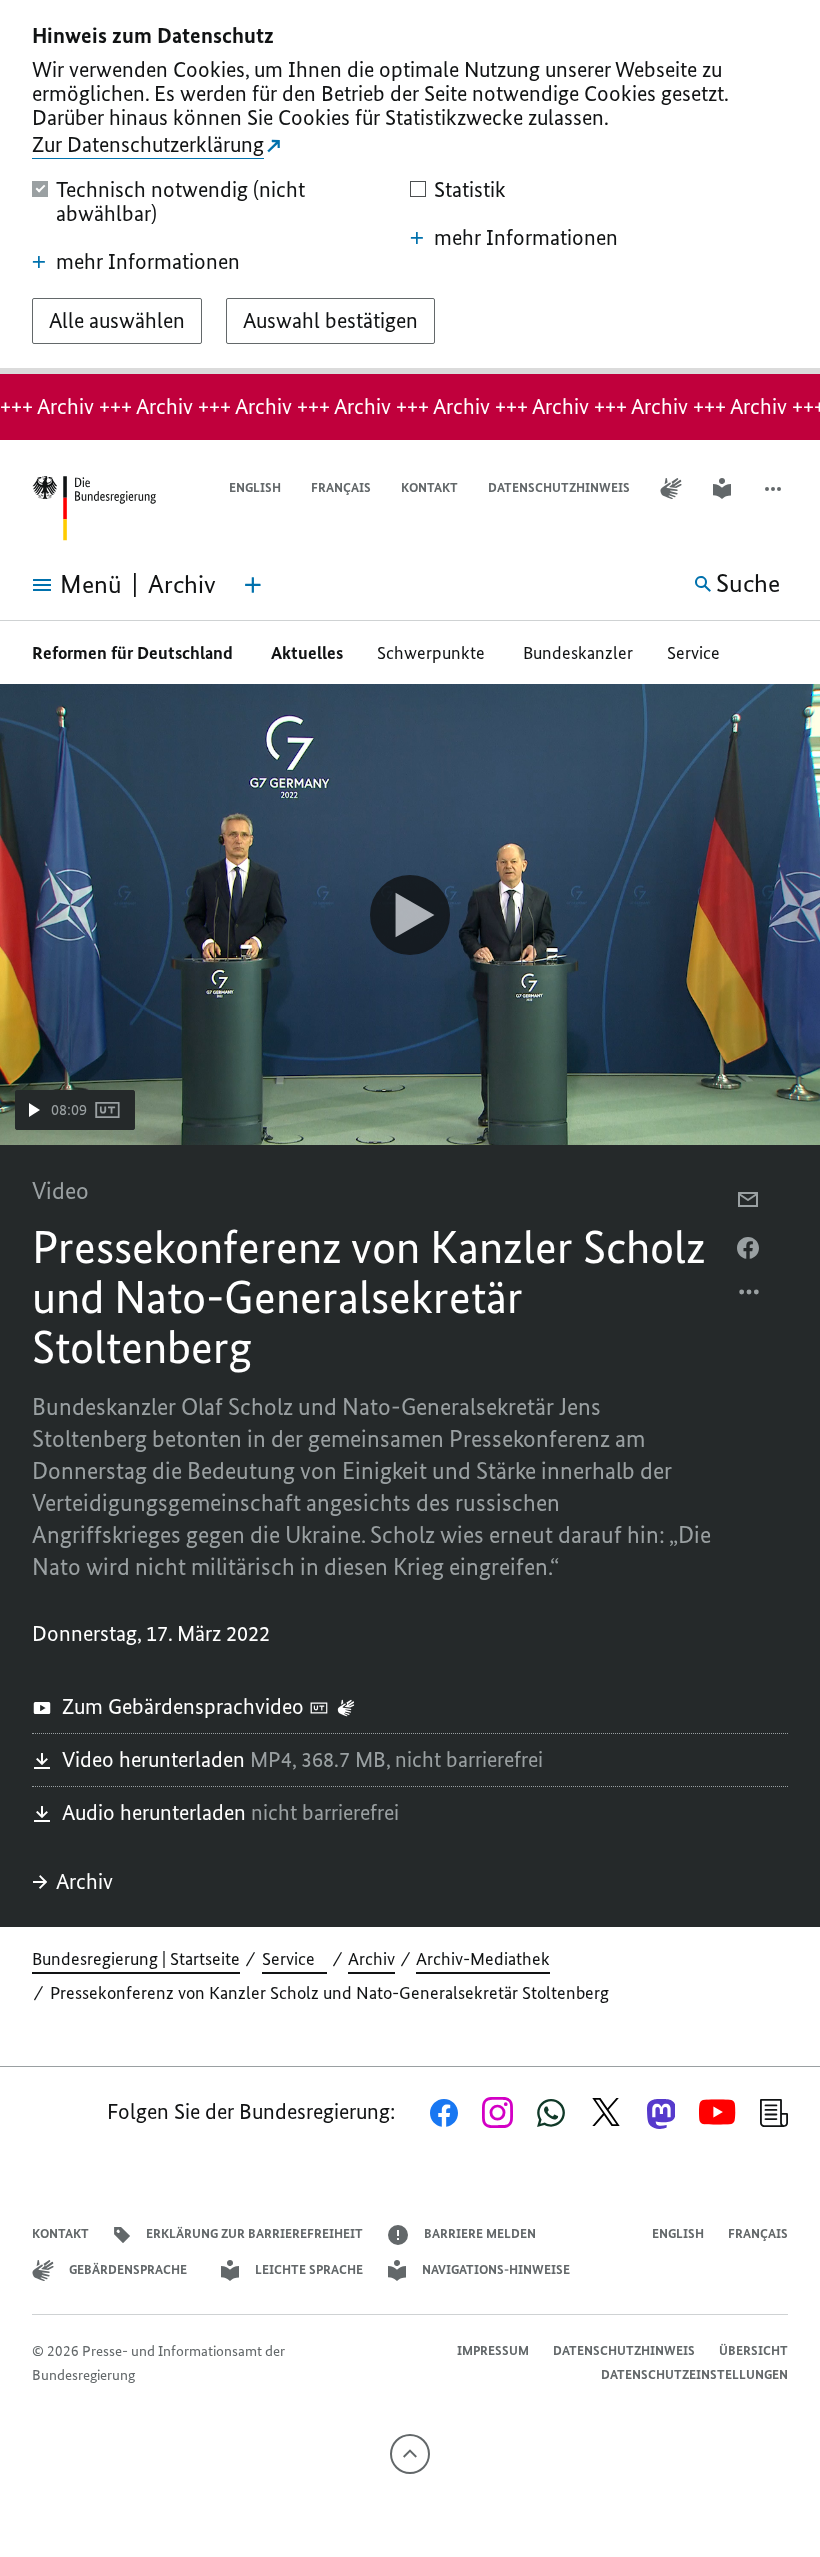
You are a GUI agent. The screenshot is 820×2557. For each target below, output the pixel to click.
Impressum (493, 2350)
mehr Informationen (148, 262)
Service (699, 653)
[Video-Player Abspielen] (410, 915)
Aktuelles (307, 653)
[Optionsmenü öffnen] (750, 1297)
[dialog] (410, 187)
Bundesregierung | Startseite (136, 1959)
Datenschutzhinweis (559, 487)
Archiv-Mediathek (483, 1959)
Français (341, 487)
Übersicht (753, 2350)
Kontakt (429, 487)
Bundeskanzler (578, 653)
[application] (410, 914)
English (255, 487)
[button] (775, 488)
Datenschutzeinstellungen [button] (694, 2374)
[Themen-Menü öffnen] (253, 585)
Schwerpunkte (433, 653)
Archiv (84, 1881)
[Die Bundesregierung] (94, 508)
